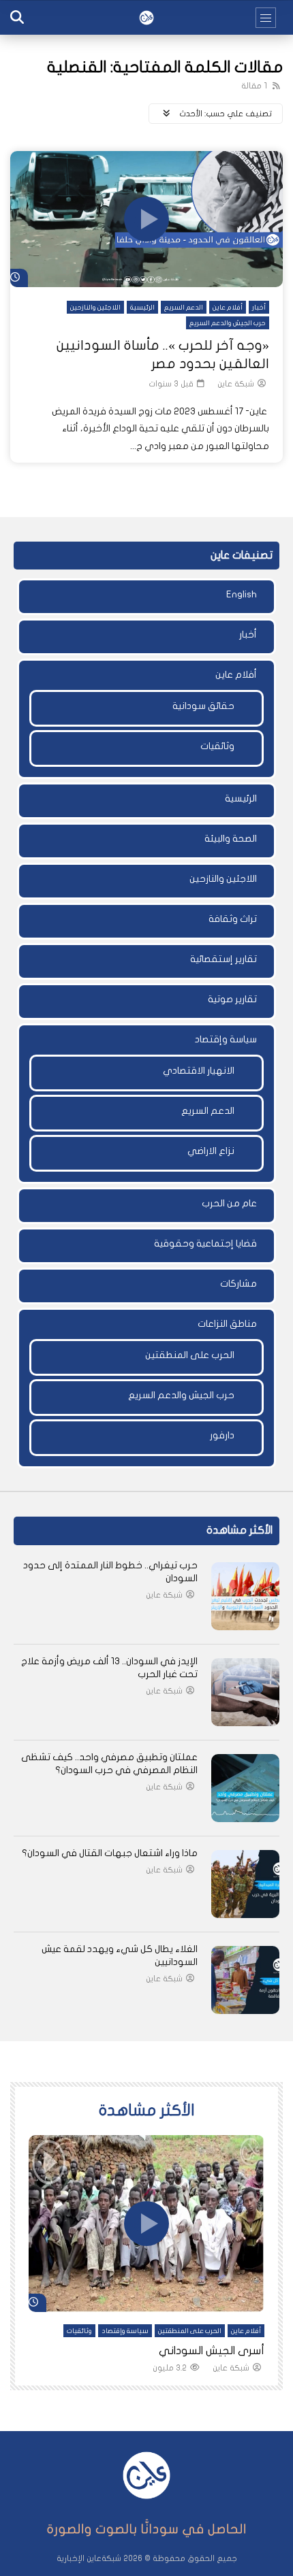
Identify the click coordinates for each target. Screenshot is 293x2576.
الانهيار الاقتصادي (199, 1071)
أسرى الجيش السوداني (212, 2351)
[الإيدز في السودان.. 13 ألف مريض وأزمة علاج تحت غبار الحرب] (245, 1692)
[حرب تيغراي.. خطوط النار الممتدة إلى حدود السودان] (245, 1596)
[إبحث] (17, 18)
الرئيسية (142, 308)
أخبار (259, 308)
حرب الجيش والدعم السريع (228, 323)
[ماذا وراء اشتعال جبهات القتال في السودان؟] (245, 1884)
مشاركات (238, 1284)
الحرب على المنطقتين (190, 1355)
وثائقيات (217, 746)
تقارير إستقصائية (223, 959)
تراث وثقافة (233, 919)
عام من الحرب (229, 1203)
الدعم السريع (184, 308)
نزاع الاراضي (211, 1151)
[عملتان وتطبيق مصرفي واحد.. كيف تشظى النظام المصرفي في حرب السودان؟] (245, 1788)
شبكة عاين (236, 384)
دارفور (222, 1435)
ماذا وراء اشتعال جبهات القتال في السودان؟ (110, 1853)
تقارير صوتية (232, 999)
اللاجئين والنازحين (95, 308)
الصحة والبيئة (231, 839)
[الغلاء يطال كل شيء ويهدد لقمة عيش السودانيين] (245, 1980)
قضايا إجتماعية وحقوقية (205, 1243)
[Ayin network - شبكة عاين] (146, 18)
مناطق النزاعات (227, 1324)
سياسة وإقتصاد (226, 1039)
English (242, 594)
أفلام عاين (228, 308)
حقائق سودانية (203, 706)
